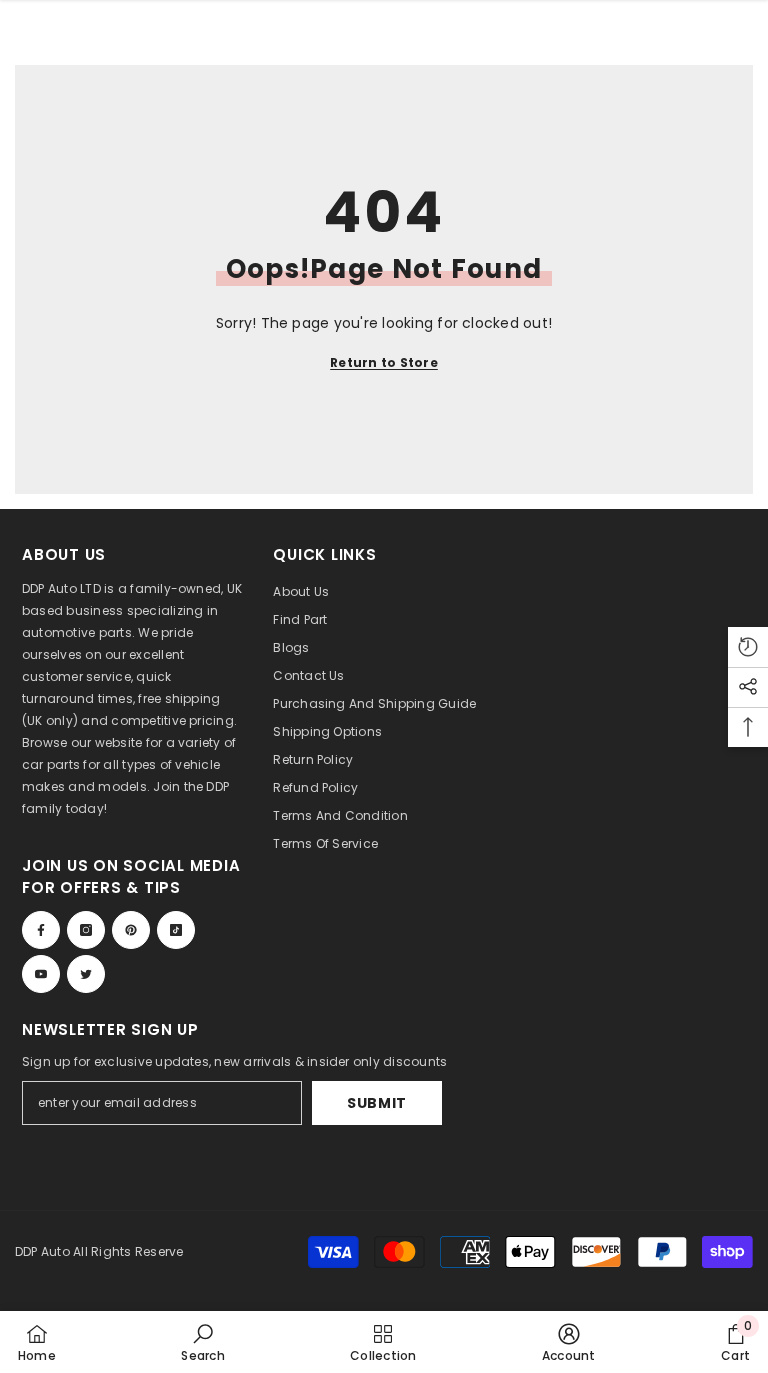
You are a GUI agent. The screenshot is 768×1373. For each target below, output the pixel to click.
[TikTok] (176, 930)
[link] (202, 1342)
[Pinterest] (131, 930)
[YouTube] (41, 974)
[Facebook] (41, 930)
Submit (377, 1103)
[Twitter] (86, 974)
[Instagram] (86, 930)
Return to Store (384, 362)
